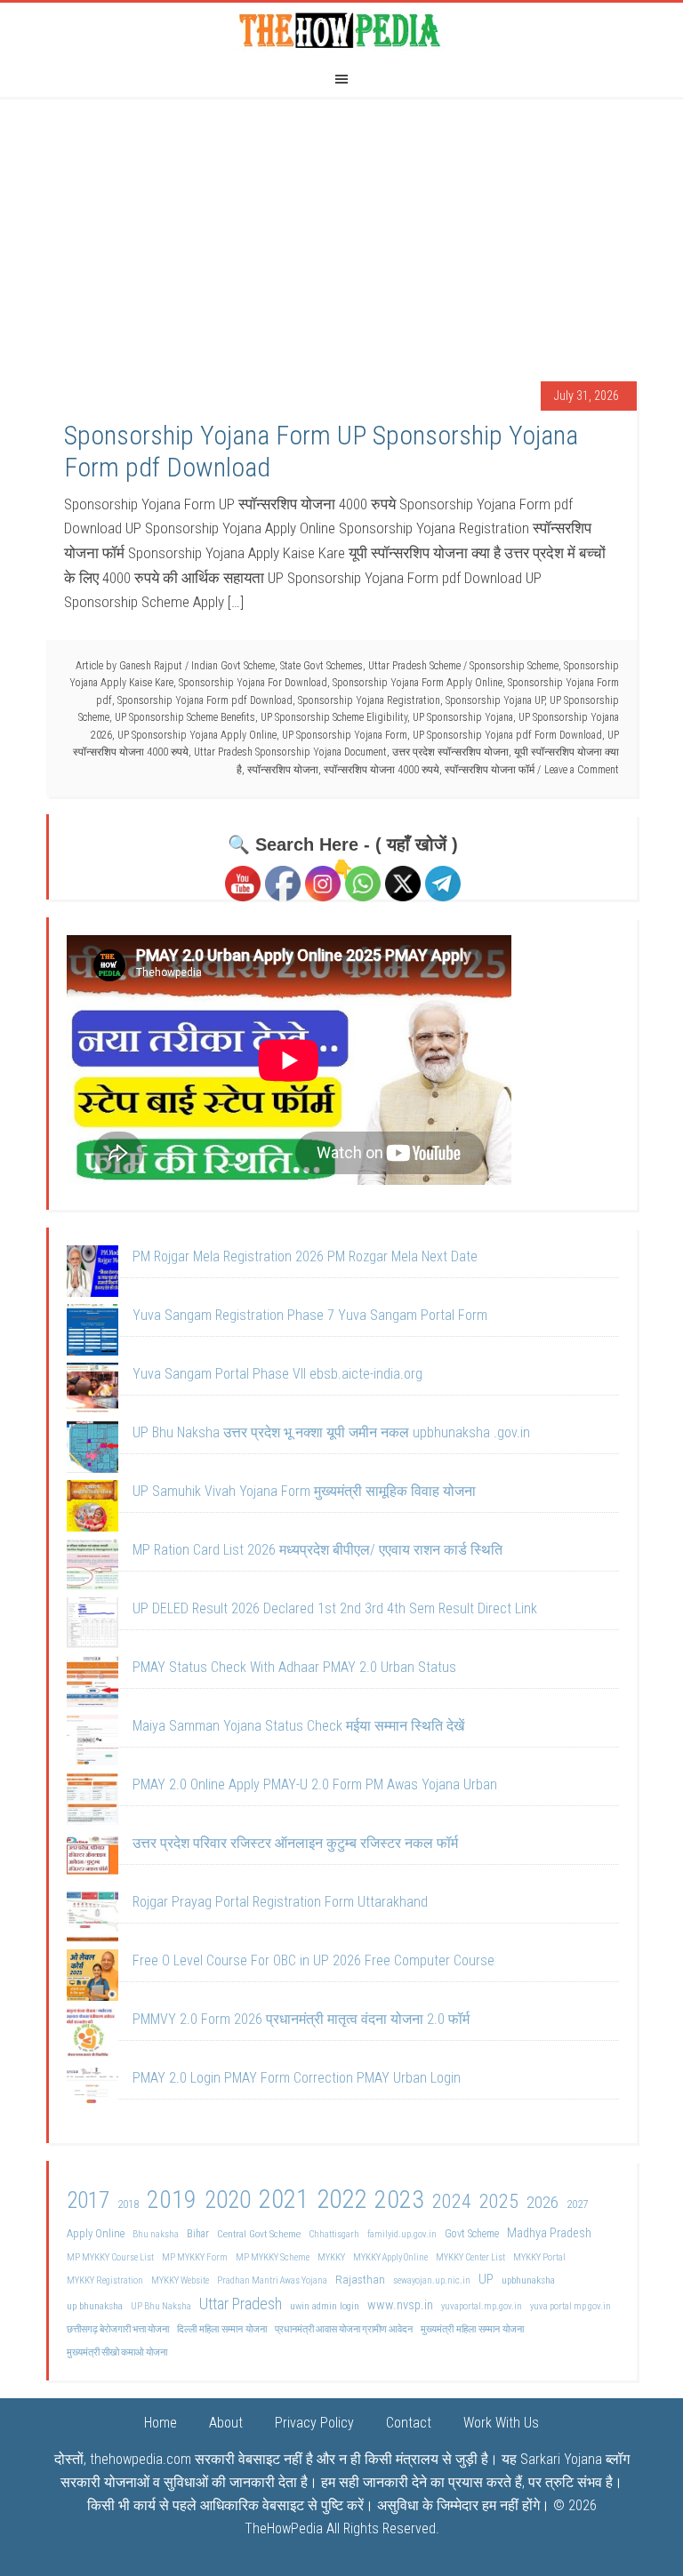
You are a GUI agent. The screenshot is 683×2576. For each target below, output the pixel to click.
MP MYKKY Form (195, 2257)
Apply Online (96, 2233)
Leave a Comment (582, 770)
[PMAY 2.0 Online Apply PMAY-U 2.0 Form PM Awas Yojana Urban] (92, 1803)
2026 (542, 2202)
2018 (128, 2204)
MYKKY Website (180, 2280)
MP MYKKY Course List (110, 2257)
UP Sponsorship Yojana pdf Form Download (507, 735)
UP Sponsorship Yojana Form (345, 735)
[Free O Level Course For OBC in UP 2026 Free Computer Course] (92, 1979)
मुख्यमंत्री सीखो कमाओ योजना (117, 2352)
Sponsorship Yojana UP (495, 700)
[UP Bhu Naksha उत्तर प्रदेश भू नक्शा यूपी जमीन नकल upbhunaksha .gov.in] (92, 1451)
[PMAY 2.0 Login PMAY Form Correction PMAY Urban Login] (92, 2096)
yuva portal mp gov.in (571, 2306)
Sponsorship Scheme (514, 666)
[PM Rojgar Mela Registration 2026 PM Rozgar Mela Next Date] (92, 1275)
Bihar (198, 2234)
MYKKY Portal (539, 2257)
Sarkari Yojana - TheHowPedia (341, 29)
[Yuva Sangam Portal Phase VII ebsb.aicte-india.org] (92, 1392)
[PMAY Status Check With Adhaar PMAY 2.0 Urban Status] (92, 1685)
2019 (172, 2200)
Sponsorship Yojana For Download (253, 683)
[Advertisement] (341, 230)
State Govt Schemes (321, 666)
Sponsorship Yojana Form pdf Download (205, 700)
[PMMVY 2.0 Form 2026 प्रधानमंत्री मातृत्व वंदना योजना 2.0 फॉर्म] (92, 2037)
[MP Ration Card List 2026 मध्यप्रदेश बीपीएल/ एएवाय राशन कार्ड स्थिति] (92, 1568)
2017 (88, 2200)
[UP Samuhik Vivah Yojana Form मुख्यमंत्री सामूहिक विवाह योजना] (92, 1509)
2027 (577, 2204)
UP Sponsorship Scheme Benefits (185, 717)
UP (486, 2279)
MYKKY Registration (105, 2280)
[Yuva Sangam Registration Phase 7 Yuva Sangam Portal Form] (92, 1333)
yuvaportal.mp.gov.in (482, 2306)
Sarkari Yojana (561, 2459)
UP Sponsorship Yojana (463, 717)
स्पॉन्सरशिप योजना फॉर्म (490, 770)
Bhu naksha (156, 2234)
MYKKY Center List (470, 2257)
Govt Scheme (472, 2234)
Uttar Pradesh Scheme (414, 666)
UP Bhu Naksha (161, 2306)
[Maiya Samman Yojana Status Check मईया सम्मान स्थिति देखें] (92, 1744)
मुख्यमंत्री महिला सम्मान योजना (472, 2329)
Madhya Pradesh (549, 2233)
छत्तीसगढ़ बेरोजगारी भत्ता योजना (118, 2329)
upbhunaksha (528, 2280)
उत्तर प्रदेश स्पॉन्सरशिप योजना (450, 752)
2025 (499, 2201)
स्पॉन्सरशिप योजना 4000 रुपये (382, 770)
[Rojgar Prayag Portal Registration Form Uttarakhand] (92, 1920)
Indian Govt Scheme (233, 666)
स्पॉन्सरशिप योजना (283, 770)
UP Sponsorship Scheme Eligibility (334, 717)
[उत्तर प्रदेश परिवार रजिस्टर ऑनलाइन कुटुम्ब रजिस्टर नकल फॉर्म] (92, 1861)
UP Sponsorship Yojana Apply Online (197, 735)
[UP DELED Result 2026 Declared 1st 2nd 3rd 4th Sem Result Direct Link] (92, 1627)
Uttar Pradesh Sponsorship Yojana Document (290, 752)
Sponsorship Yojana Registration (369, 700)
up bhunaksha (95, 2306)
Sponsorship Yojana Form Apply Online (418, 683)
